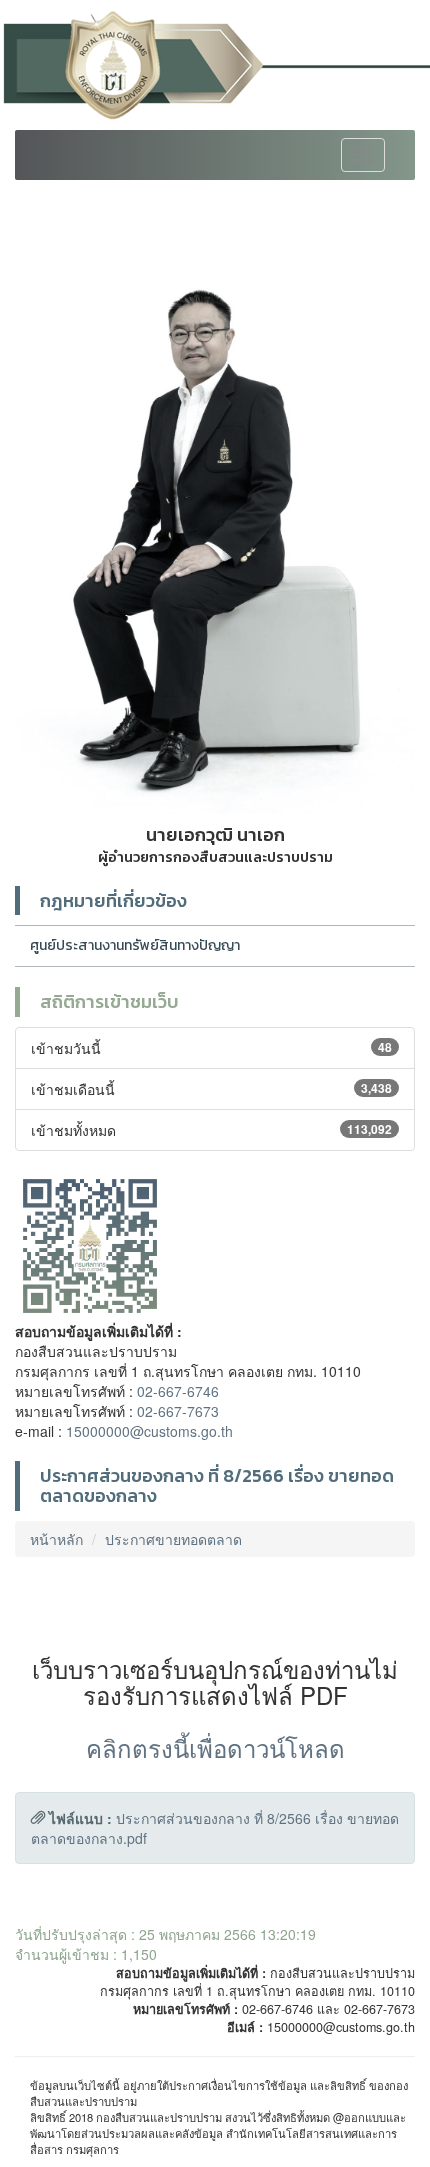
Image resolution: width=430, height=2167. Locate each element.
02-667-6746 (178, 1391)
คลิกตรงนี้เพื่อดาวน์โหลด (215, 1747)
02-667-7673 (178, 1411)
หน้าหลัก (56, 1539)
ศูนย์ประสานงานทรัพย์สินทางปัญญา (135, 945)
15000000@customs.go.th (149, 1431)
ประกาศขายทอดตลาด (173, 1539)
